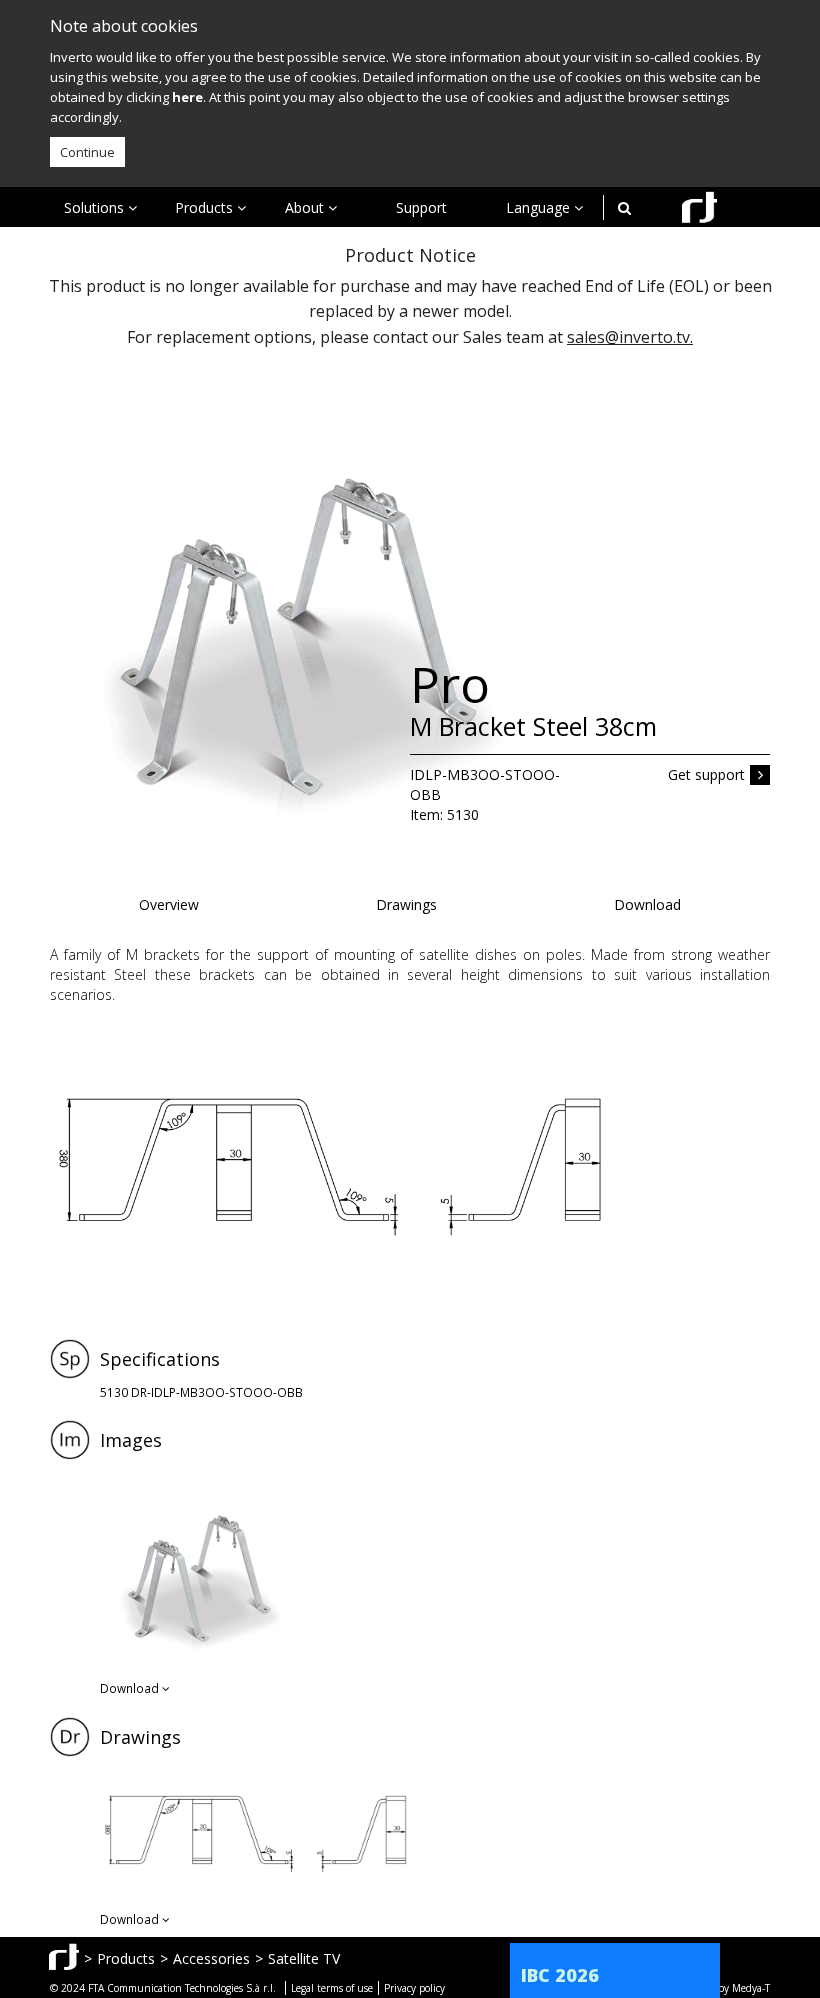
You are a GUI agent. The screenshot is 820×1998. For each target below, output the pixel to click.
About (306, 207)
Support (421, 207)
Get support (706, 774)
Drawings (406, 904)
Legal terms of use (332, 1988)
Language (540, 207)
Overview (169, 904)
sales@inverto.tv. (630, 337)
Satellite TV (304, 1958)
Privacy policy (414, 1988)
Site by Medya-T (733, 1988)
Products (206, 207)
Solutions (96, 207)
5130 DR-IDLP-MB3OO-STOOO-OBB (201, 1392)
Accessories (211, 1958)
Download (647, 904)
